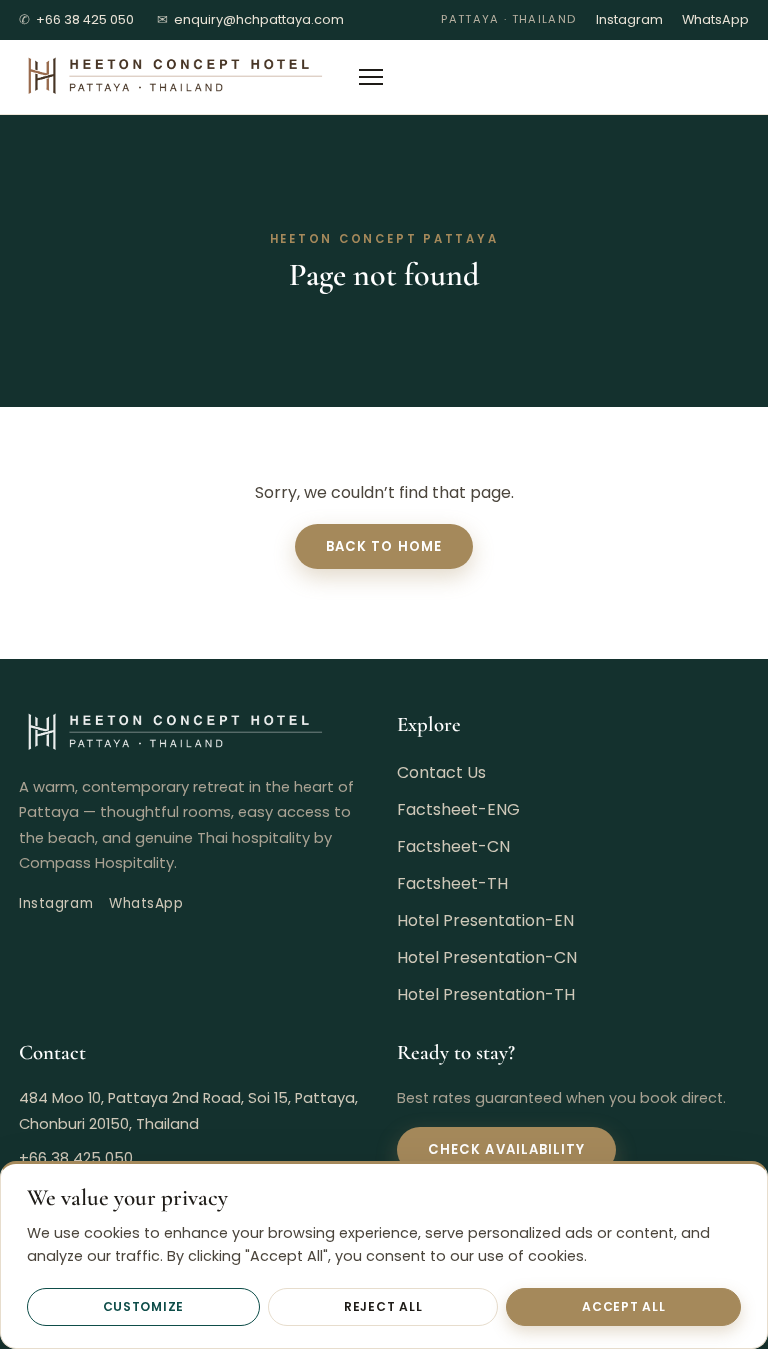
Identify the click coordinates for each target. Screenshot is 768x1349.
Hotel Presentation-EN (485, 920)
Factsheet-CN (453, 846)
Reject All (383, 1306)
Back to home (384, 546)
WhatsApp (715, 19)
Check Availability (506, 1149)
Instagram (629, 19)
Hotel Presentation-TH (486, 994)
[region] (384, 1255)
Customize (144, 1306)
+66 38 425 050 (76, 19)
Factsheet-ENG (458, 809)
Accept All (623, 1306)
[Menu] (371, 77)
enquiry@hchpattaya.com (250, 19)
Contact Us (441, 772)
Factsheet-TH (452, 883)
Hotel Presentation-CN (487, 957)
